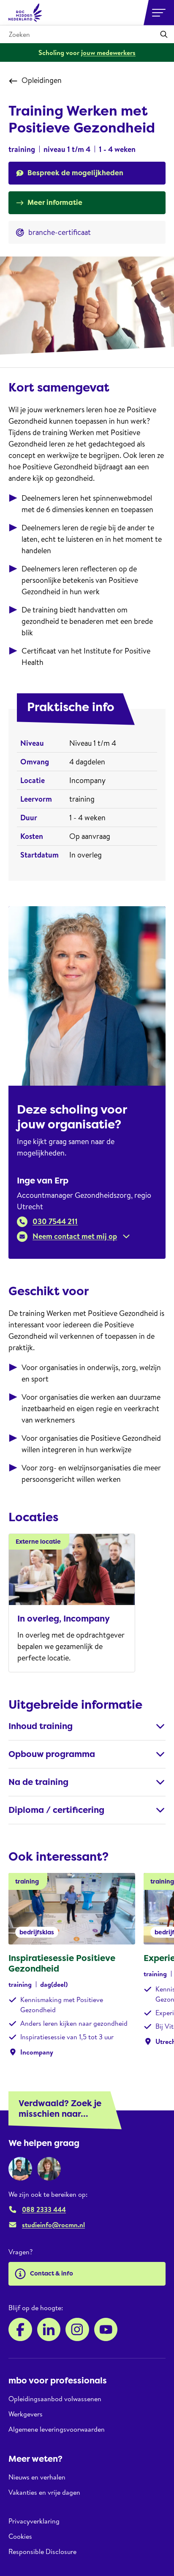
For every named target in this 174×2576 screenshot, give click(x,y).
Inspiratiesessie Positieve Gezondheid (62, 1963)
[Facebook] (20, 2330)
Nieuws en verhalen (37, 2477)
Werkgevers (26, 2414)
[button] (74, 1236)
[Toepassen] (164, 34)
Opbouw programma (52, 1754)
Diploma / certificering (56, 1810)
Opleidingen (42, 80)
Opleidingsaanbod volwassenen (55, 2399)
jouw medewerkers (108, 52)
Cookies (20, 2536)
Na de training (38, 1782)
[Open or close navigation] (159, 13)
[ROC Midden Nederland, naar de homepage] (25, 13)
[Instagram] (77, 2330)
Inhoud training (41, 1726)
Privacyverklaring (34, 2521)
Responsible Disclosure (42, 2551)
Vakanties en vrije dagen (44, 2492)
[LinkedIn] (49, 2330)
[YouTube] (106, 2330)
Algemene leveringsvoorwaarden (57, 2429)
